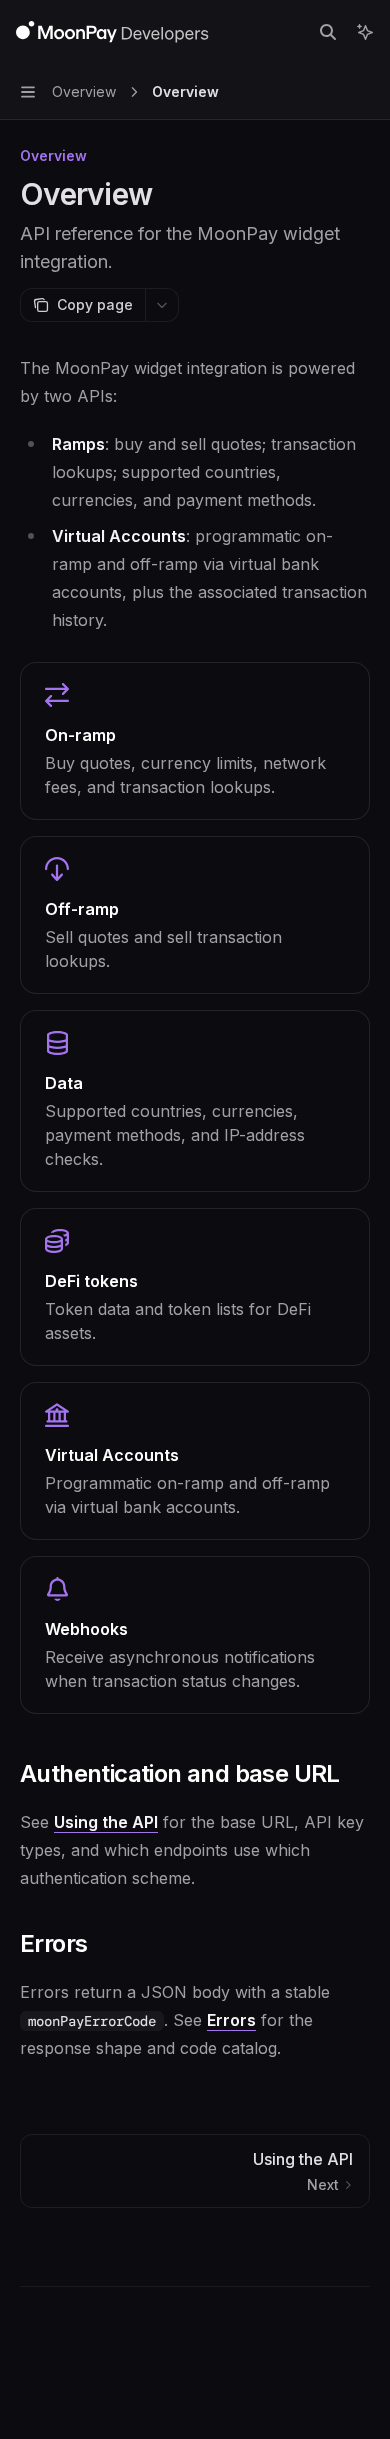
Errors (231, 2020)
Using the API (106, 1822)
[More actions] (162, 305)
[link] (195, 741)
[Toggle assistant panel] (365, 32)
